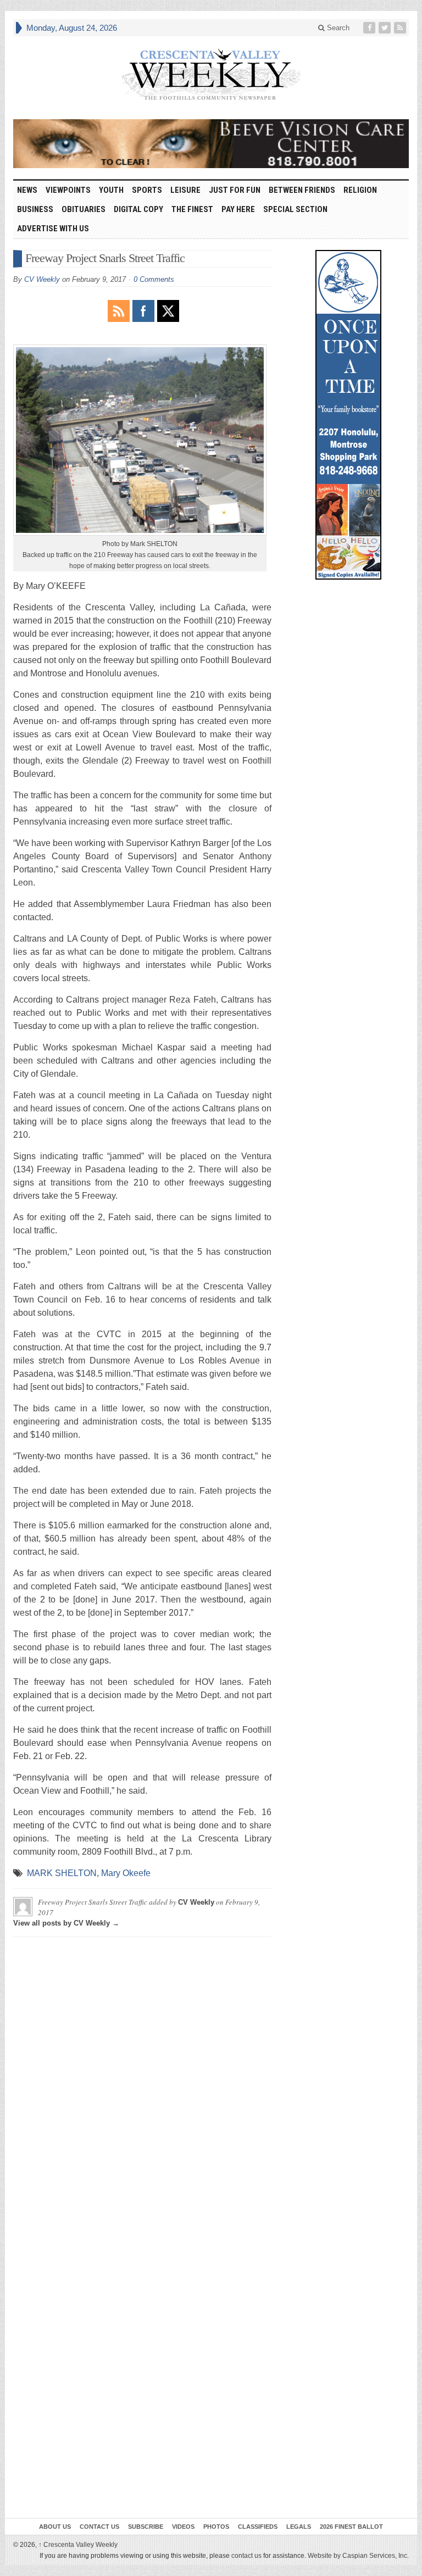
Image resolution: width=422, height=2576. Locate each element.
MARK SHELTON (62, 1873)
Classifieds (258, 2527)
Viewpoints (68, 190)
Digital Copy (138, 209)
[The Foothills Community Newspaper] (211, 75)
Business (35, 209)
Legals (299, 2527)
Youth (111, 190)
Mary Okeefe (126, 1873)
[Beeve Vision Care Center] (211, 144)
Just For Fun (235, 190)
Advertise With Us (53, 229)
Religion (360, 190)
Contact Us (99, 2527)
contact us (246, 2556)
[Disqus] (142, 2083)
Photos (216, 2527)
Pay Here (238, 209)
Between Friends (302, 190)
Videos (183, 2527)
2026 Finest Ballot (351, 2527)
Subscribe (146, 2527)
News (27, 190)
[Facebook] (370, 28)
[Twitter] (386, 28)
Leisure (185, 190)
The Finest (192, 209)
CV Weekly (42, 279)
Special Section (295, 209)
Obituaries (84, 209)
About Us (55, 2527)
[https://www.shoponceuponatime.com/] (348, 415)
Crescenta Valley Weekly (78, 2545)
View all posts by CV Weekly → (66, 1923)
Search (337, 28)
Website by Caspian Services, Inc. (358, 2556)
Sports (147, 190)
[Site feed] (401, 28)
